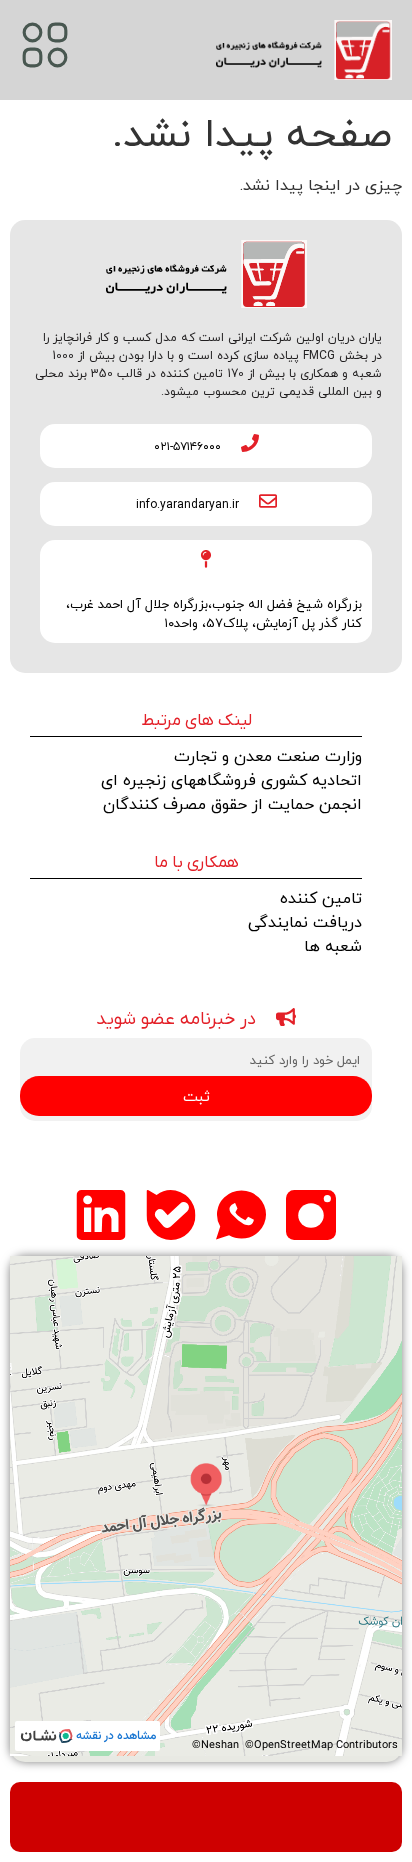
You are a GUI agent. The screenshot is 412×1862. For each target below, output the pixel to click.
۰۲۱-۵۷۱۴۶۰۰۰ (187, 445)
